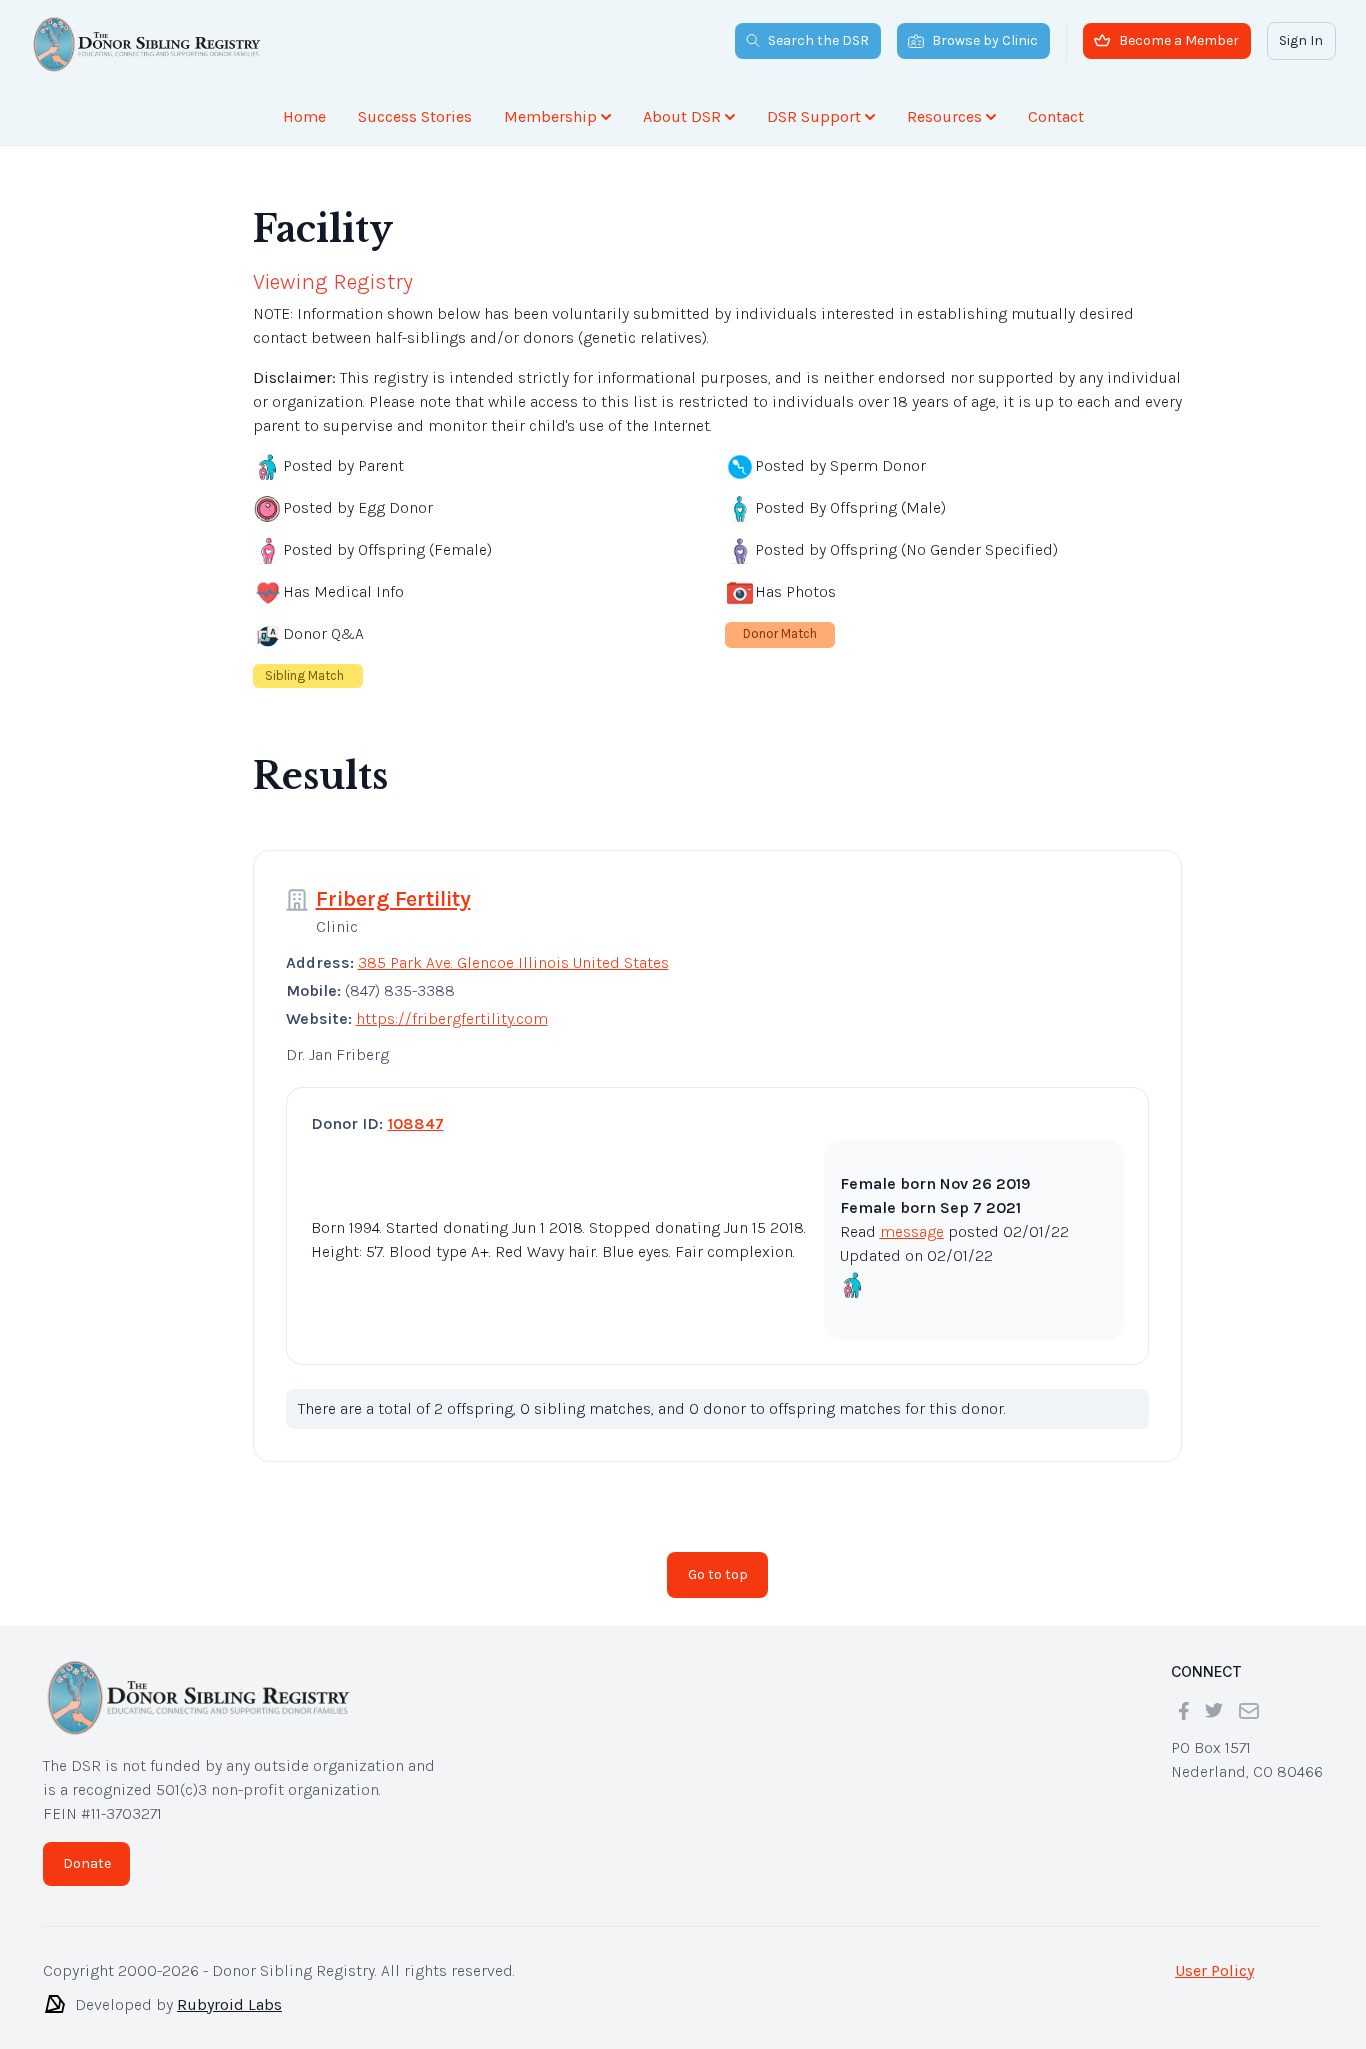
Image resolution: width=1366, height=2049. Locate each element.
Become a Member (1179, 40)
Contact (1056, 116)
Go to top (718, 1574)
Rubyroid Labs (229, 2004)
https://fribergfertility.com (452, 1018)
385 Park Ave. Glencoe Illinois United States (513, 962)
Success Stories (415, 116)
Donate (87, 1863)
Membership (550, 116)
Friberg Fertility (393, 899)
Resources (944, 116)
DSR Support (814, 116)
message (912, 1231)
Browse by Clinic (985, 40)
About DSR (682, 116)
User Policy (1214, 1970)
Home (304, 116)
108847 (416, 1123)
